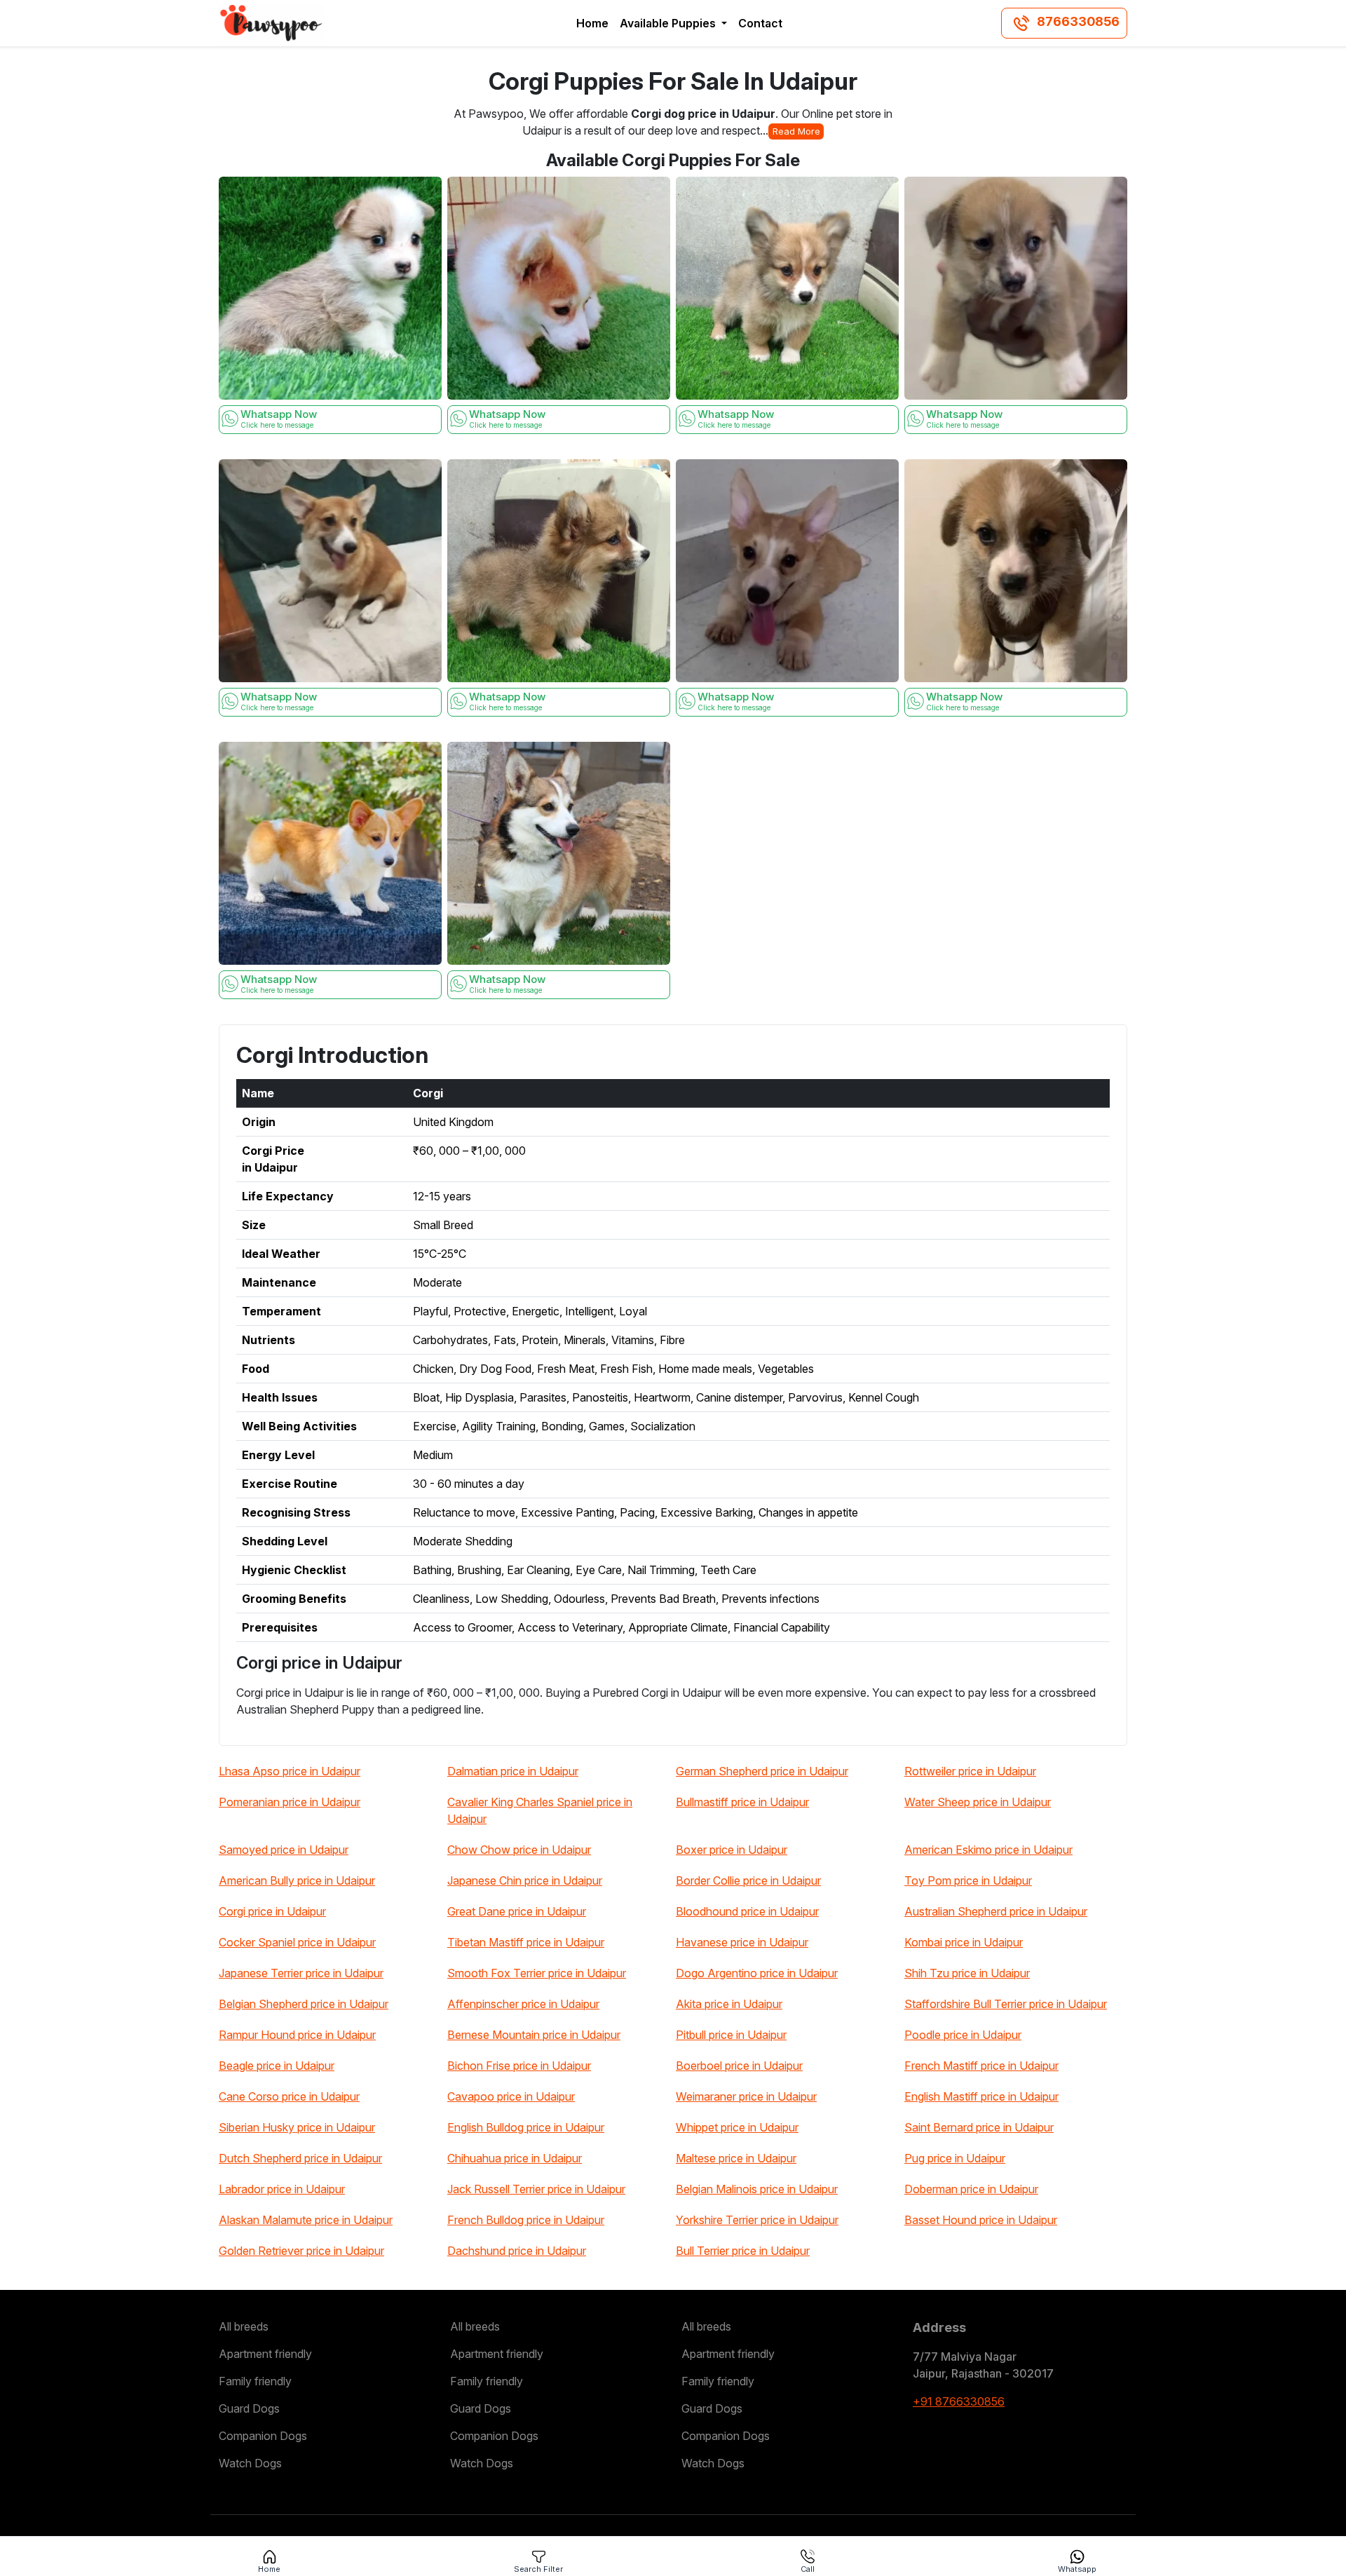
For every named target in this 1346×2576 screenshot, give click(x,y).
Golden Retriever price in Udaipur (301, 2251)
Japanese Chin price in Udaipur (525, 1880)
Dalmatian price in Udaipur (513, 1771)
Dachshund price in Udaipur (517, 2251)
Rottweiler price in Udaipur (970, 1771)
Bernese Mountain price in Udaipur (534, 2035)
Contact (760, 23)
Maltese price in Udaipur (736, 2158)
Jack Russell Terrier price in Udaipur (536, 2189)
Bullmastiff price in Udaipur (742, 1802)
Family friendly (255, 2381)
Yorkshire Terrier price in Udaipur (757, 2220)
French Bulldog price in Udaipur (526, 2220)
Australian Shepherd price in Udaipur (996, 1911)
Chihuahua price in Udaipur (515, 2158)
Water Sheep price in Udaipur (978, 1802)
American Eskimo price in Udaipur (988, 1850)
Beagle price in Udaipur (277, 2066)
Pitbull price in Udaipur (731, 2035)
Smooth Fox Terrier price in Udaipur (537, 1973)
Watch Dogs (250, 2463)
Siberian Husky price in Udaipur (297, 2127)
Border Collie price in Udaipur (748, 1880)
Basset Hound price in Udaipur (981, 2220)
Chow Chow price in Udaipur (519, 1850)
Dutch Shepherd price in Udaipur (300, 2158)
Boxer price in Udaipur (732, 1850)
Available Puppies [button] (669, 23)
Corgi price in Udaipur (272, 1911)
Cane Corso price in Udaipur (289, 2096)
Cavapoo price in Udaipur (511, 2096)
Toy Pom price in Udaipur (968, 1880)
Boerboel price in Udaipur (739, 2066)
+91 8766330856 (959, 2401)
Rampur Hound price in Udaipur (297, 2035)
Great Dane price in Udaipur (517, 1911)
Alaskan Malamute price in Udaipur (306, 2220)
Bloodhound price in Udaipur (747, 1911)
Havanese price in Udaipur (742, 1942)
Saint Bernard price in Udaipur (979, 2127)
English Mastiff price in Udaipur (981, 2096)
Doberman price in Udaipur (971, 2189)
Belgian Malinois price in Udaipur (757, 2189)
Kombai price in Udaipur (964, 1942)
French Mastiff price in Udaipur (981, 2066)
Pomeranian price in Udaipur (290, 1802)
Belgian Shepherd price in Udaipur (304, 2004)
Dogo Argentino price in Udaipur (757, 1973)
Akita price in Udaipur (729, 2004)
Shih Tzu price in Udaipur (967, 1973)
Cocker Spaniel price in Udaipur (297, 1942)
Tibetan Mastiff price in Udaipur (526, 1942)
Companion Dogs (263, 2436)
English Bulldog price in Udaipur (526, 2127)
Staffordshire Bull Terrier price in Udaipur (1006, 2004)
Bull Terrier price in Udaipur (743, 2251)
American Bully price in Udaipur (297, 1880)
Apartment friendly (265, 2354)
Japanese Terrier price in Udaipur (301, 1973)
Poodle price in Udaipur (963, 2035)
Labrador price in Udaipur (282, 2189)
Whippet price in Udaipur (737, 2127)
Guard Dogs (249, 2408)
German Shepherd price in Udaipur (762, 1771)
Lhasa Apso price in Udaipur (290, 1771)
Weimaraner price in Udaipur (746, 2096)
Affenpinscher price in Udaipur (523, 2004)
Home (592, 23)
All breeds (244, 2326)
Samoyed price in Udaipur (284, 1850)
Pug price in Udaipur (955, 2158)
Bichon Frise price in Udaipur (519, 2066)
